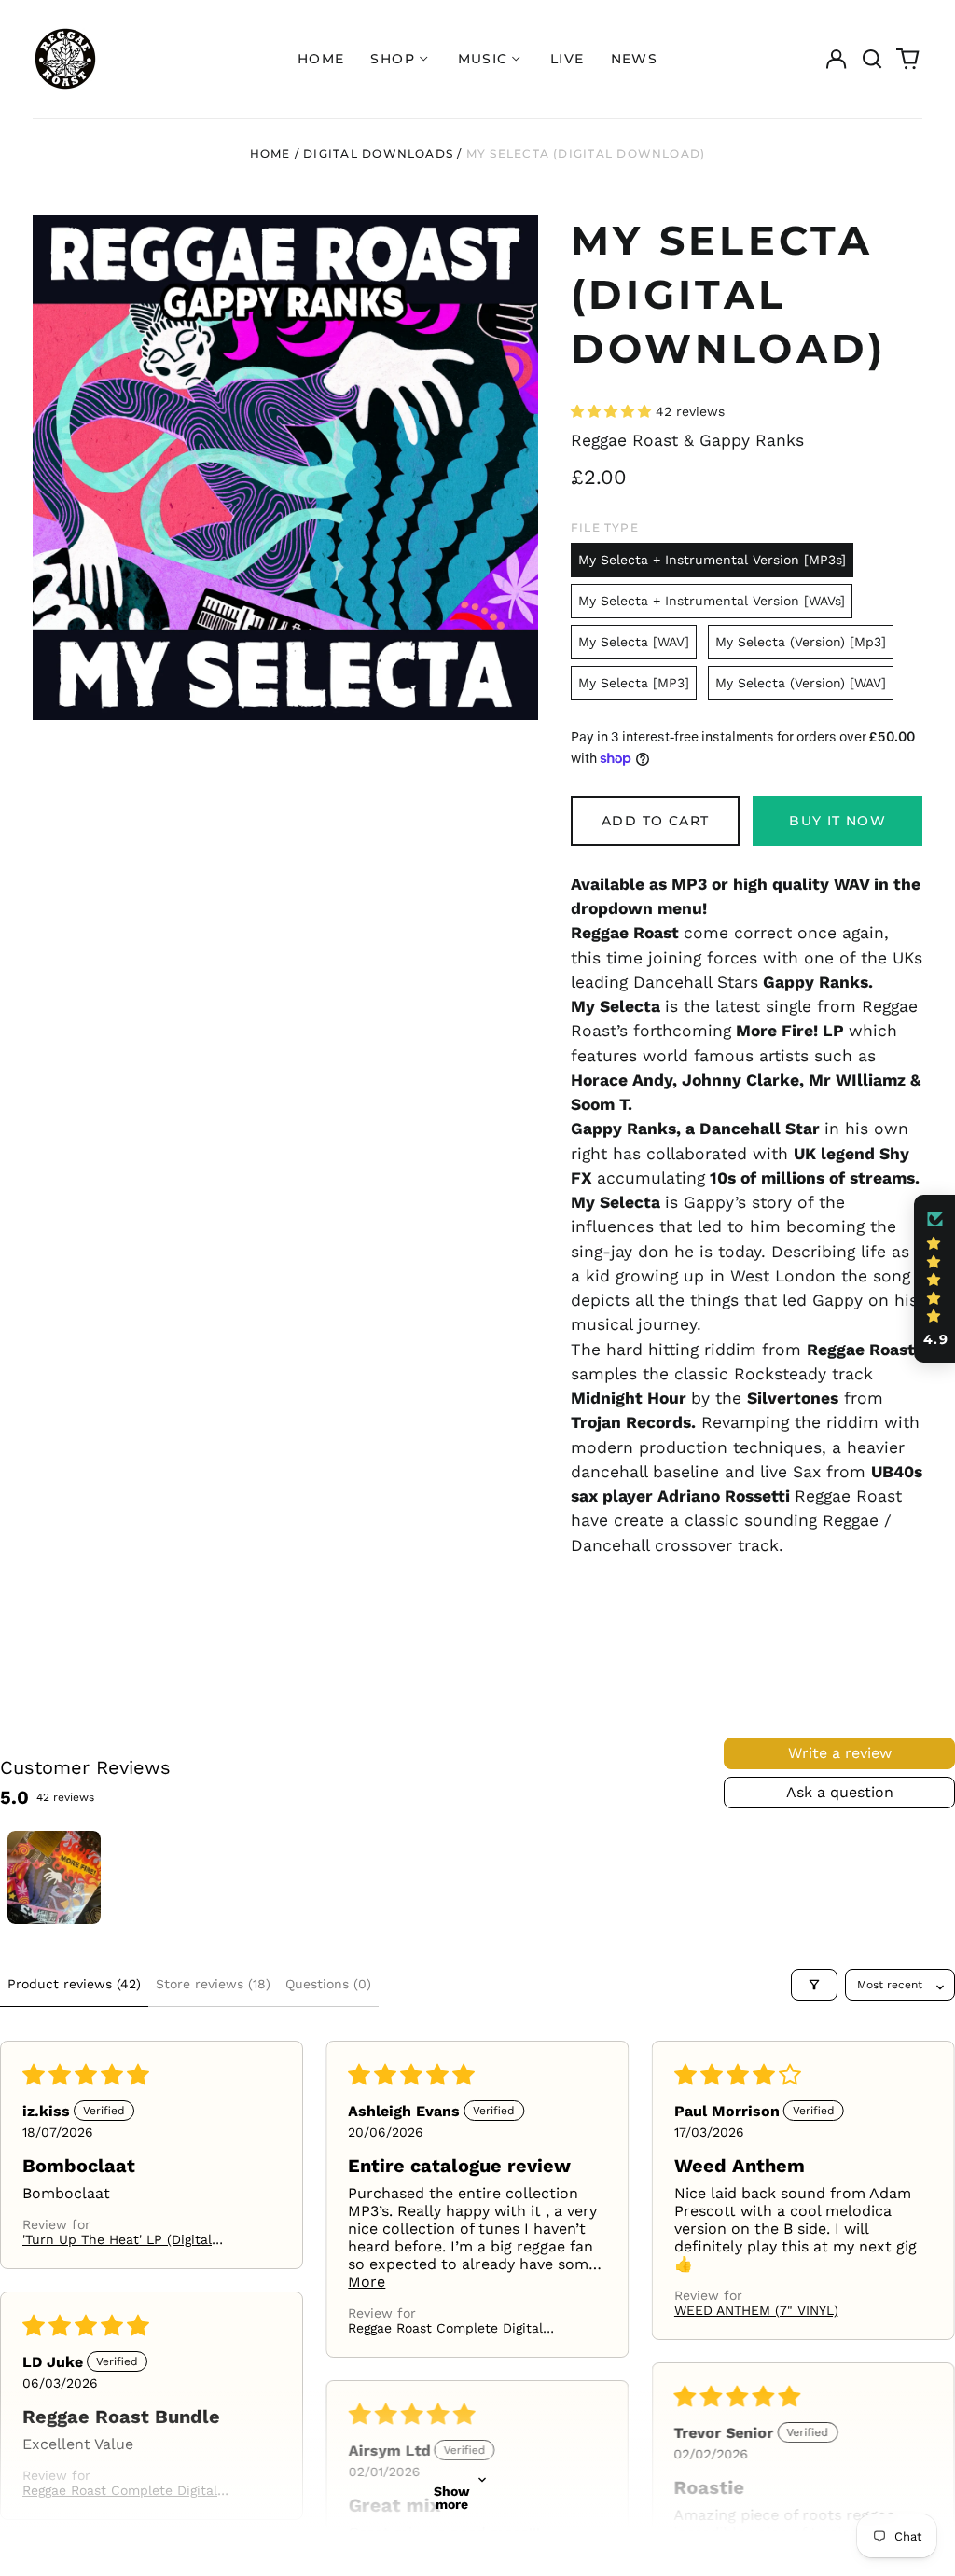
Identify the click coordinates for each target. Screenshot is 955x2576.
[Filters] (814, 1985)
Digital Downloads (378, 153)
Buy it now (837, 821)
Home (321, 59)
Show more (452, 2498)
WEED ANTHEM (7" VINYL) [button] (756, 2310)
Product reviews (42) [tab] (74, 1984)
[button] (872, 59)
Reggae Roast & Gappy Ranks (687, 440)
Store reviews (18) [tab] (213, 1984)
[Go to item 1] (54, 1877)
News (635, 59)
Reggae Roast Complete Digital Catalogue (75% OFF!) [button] (445, 2328)
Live (567, 59)
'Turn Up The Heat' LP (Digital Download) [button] (117, 2239)
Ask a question (840, 1792)
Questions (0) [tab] (328, 1984)
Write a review (840, 1753)
